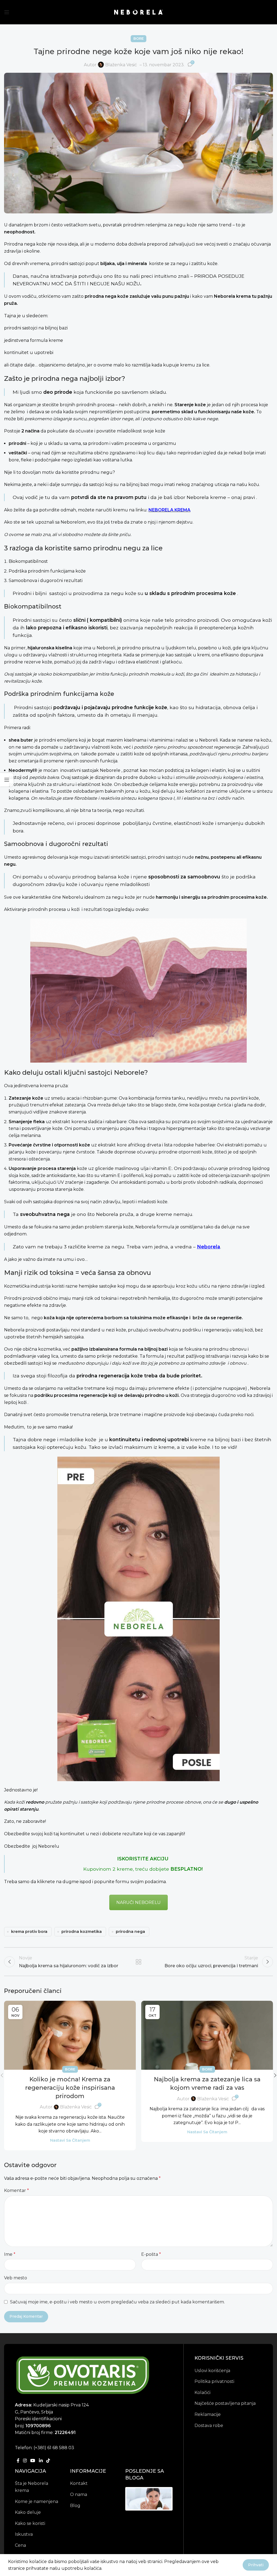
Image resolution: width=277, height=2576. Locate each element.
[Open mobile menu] (7, 12)
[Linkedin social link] (41, 2461)
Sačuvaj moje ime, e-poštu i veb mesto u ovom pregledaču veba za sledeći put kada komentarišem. (117, 2302)
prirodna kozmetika (82, 1932)
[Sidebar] (7, 780)
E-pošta (151, 2254)
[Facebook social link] (18, 2461)
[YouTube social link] (33, 2461)
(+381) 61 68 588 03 (54, 2447)
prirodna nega (130, 1932)
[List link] (38, 2487)
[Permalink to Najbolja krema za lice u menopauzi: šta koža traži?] (149, 2500)
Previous (118, 2499)
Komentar (17, 2190)
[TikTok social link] (48, 2461)
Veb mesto (16, 2278)
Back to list (138, 1962)
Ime (10, 2254)
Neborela (209, 1247)
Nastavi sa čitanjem (70, 2140)
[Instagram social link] (25, 2461)
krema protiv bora (29, 1932)
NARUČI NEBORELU (138, 1902)
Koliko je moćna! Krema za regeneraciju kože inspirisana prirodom (70, 2088)
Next (180, 2499)
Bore (138, 39)
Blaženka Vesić (121, 65)
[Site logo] (138, 12)
